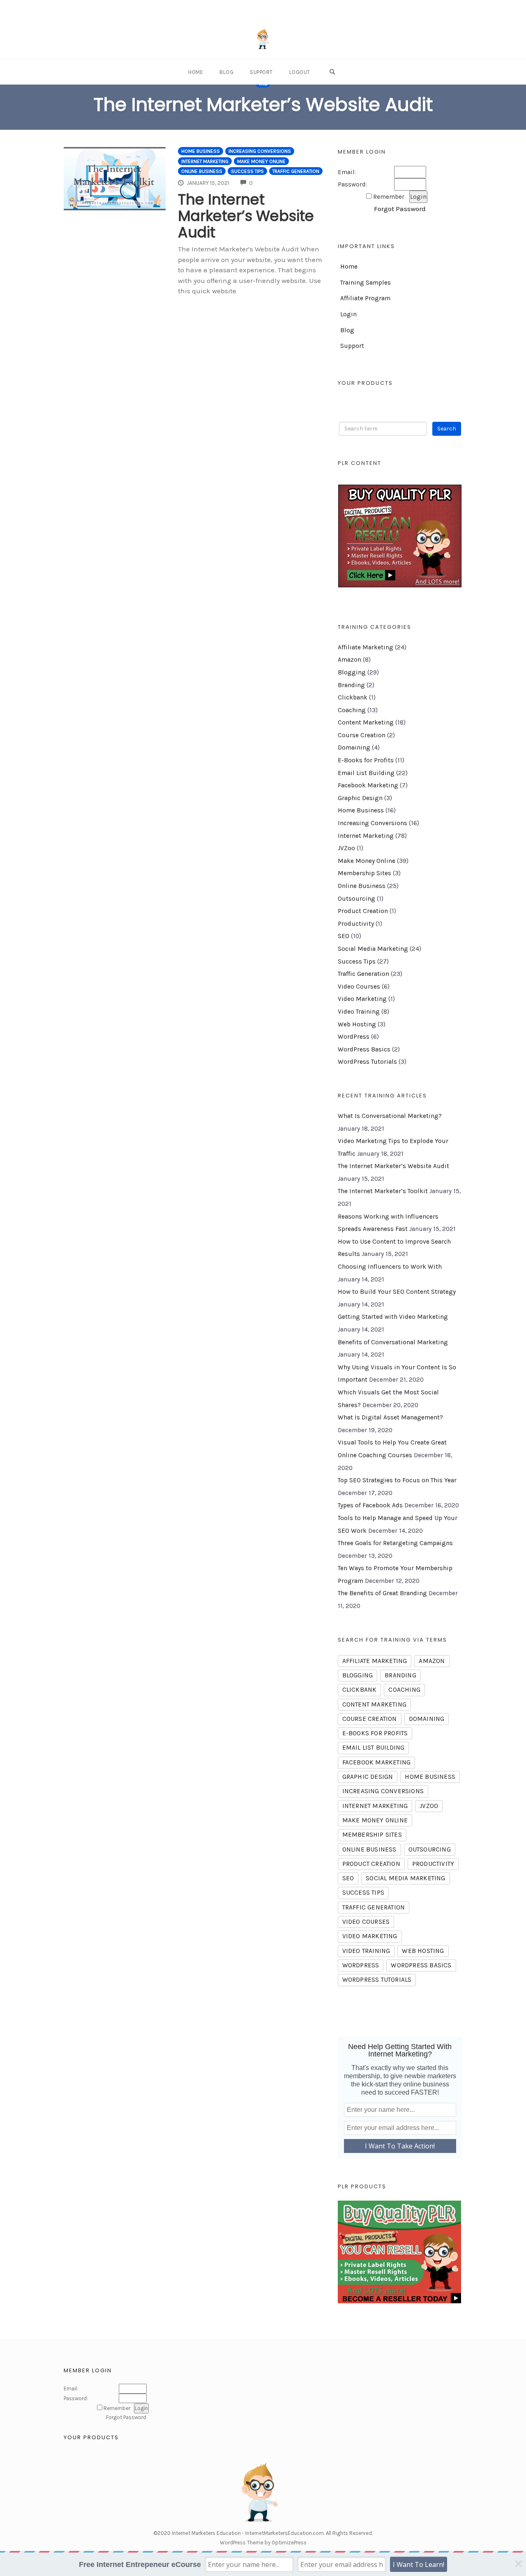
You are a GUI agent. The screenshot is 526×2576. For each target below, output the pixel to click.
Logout (300, 72)
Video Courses (359, 987)
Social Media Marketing (373, 949)
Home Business (201, 151)
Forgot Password (400, 209)
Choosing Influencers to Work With (390, 1267)
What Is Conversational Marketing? (390, 1116)
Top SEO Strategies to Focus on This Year (397, 1480)
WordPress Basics (364, 1049)
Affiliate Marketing (366, 647)
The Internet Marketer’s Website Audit (246, 216)
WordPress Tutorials (367, 1062)
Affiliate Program (365, 298)
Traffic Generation (296, 171)
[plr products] (399, 2251)
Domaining (354, 747)
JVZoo (346, 848)
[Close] (519, 2564)
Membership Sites (365, 873)
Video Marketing (362, 999)
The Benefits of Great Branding (382, 1593)
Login (348, 314)
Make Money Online (261, 161)
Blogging (352, 672)
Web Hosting (357, 1024)
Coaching (352, 710)
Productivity (356, 924)
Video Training (359, 1012)
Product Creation (363, 911)
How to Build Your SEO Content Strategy (397, 1292)
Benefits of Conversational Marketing (393, 1342)
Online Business (202, 171)
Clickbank (353, 697)
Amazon (350, 660)
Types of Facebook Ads (370, 1505)
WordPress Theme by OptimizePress (263, 2543)
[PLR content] (400, 536)
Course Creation (362, 735)
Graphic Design (360, 798)
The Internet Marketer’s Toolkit (383, 1191)
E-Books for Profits (366, 760)
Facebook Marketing (368, 785)
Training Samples (366, 283)
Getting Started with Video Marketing (393, 1317)
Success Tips (247, 171)
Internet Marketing (205, 161)
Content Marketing (366, 722)
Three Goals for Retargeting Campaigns (395, 1543)
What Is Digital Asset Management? (390, 1417)
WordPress (354, 1037)
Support (261, 72)
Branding (351, 685)
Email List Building (366, 773)
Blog (226, 72)
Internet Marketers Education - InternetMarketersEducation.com (248, 2533)
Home (196, 72)
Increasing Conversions (260, 151)
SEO (344, 936)
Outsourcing (356, 899)
